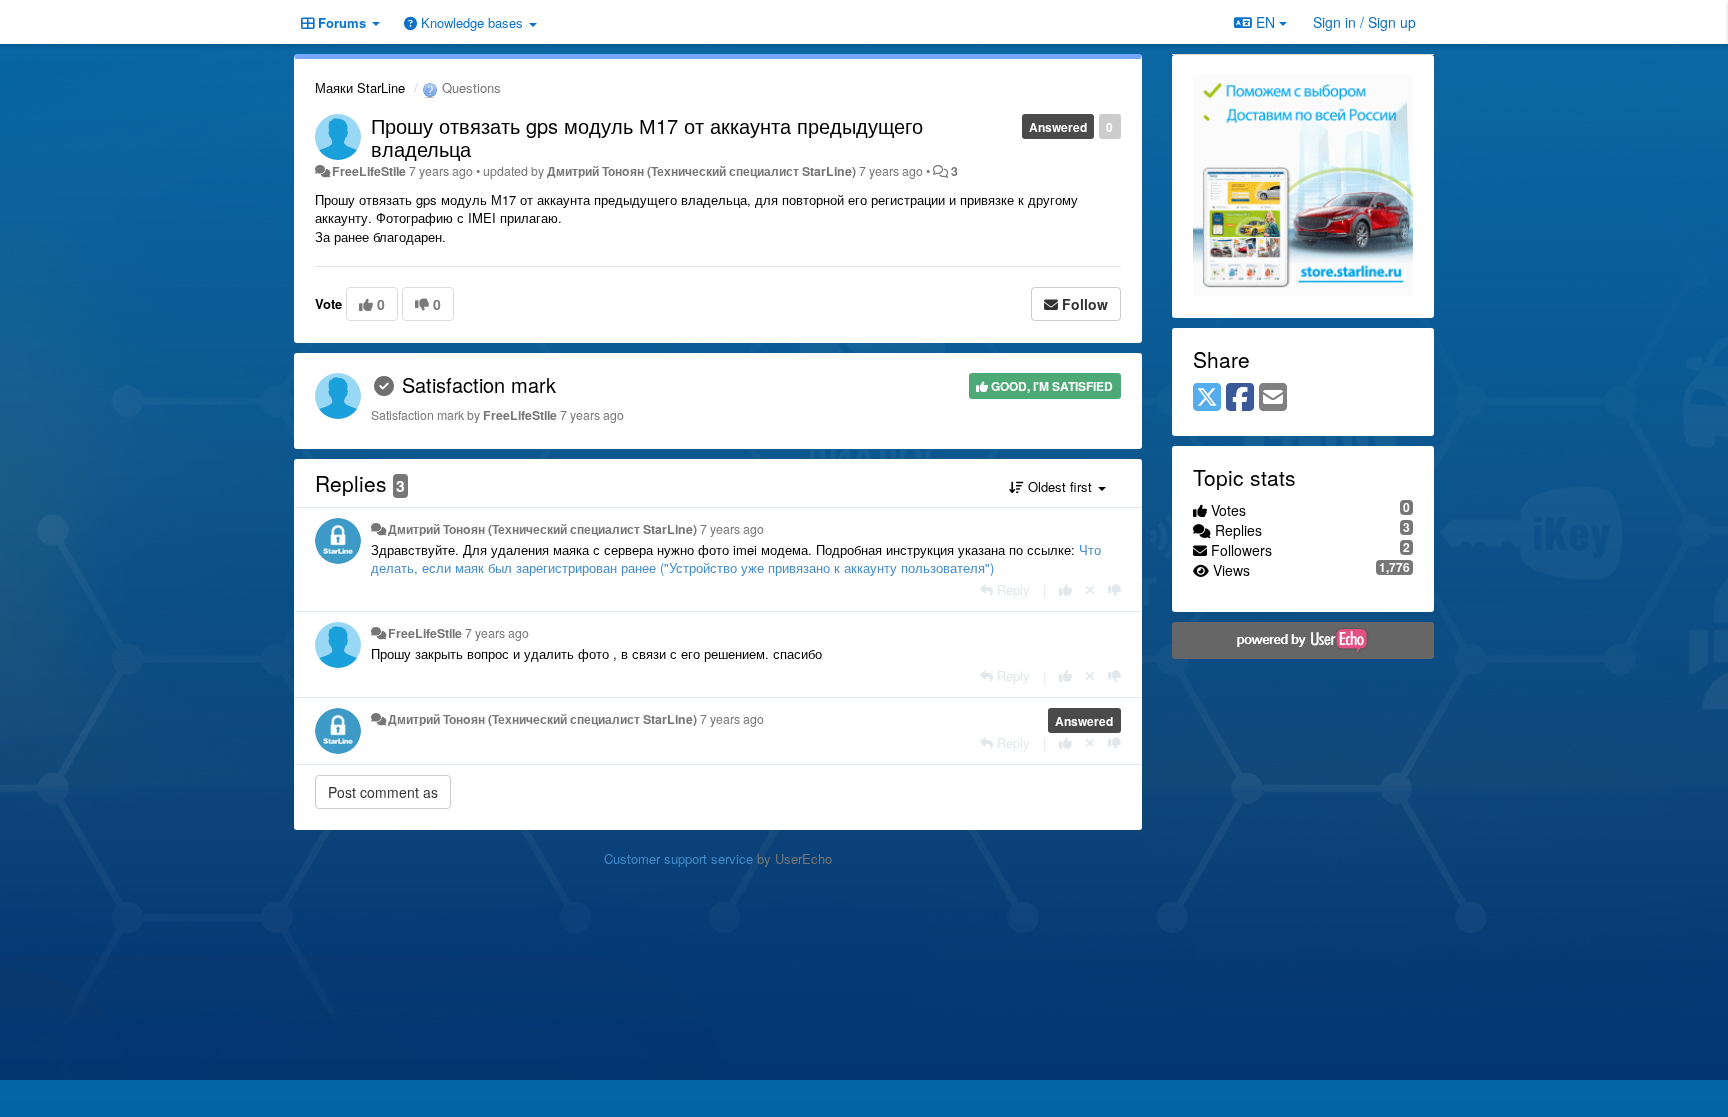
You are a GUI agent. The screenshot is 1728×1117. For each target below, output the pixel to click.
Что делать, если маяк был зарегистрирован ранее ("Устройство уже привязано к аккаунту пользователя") (736, 559)
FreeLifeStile (369, 171)
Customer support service (678, 858)
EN (1265, 22)
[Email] (1273, 398)
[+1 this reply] (1065, 589)
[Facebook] (1240, 398)
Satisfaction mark (479, 384)
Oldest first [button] (1060, 486)
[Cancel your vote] (1090, 589)
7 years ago (732, 529)
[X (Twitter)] (1207, 398)
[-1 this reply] (1114, 589)
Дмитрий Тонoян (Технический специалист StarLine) (701, 171)
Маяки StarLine (360, 87)
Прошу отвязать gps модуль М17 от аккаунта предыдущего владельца (647, 137)
